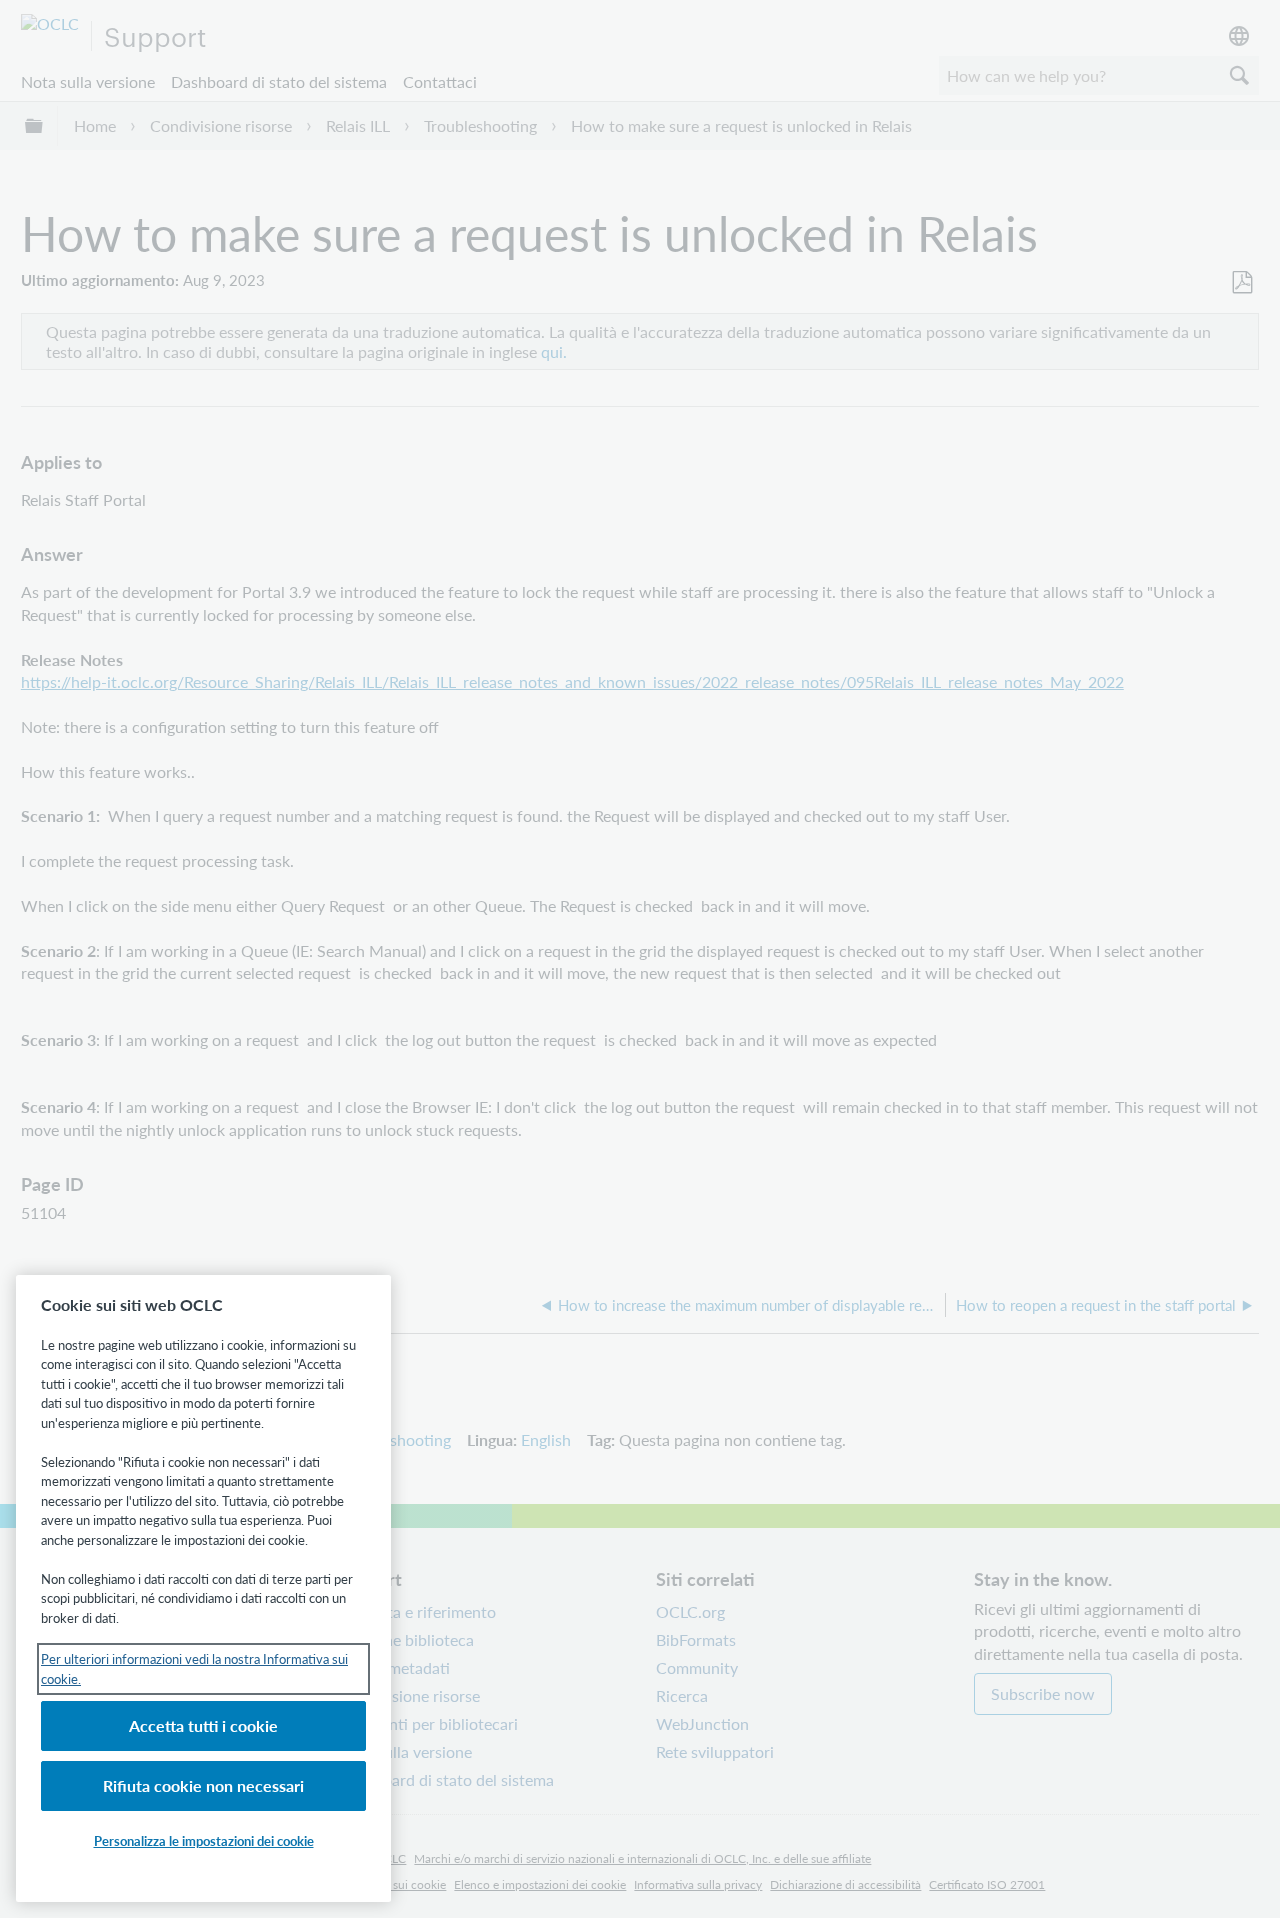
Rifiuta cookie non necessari (203, 1785)
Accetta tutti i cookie (203, 1725)
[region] (203, 1588)
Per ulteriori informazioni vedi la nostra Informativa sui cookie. (194, 1668)
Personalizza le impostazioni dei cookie (204, 1840)
